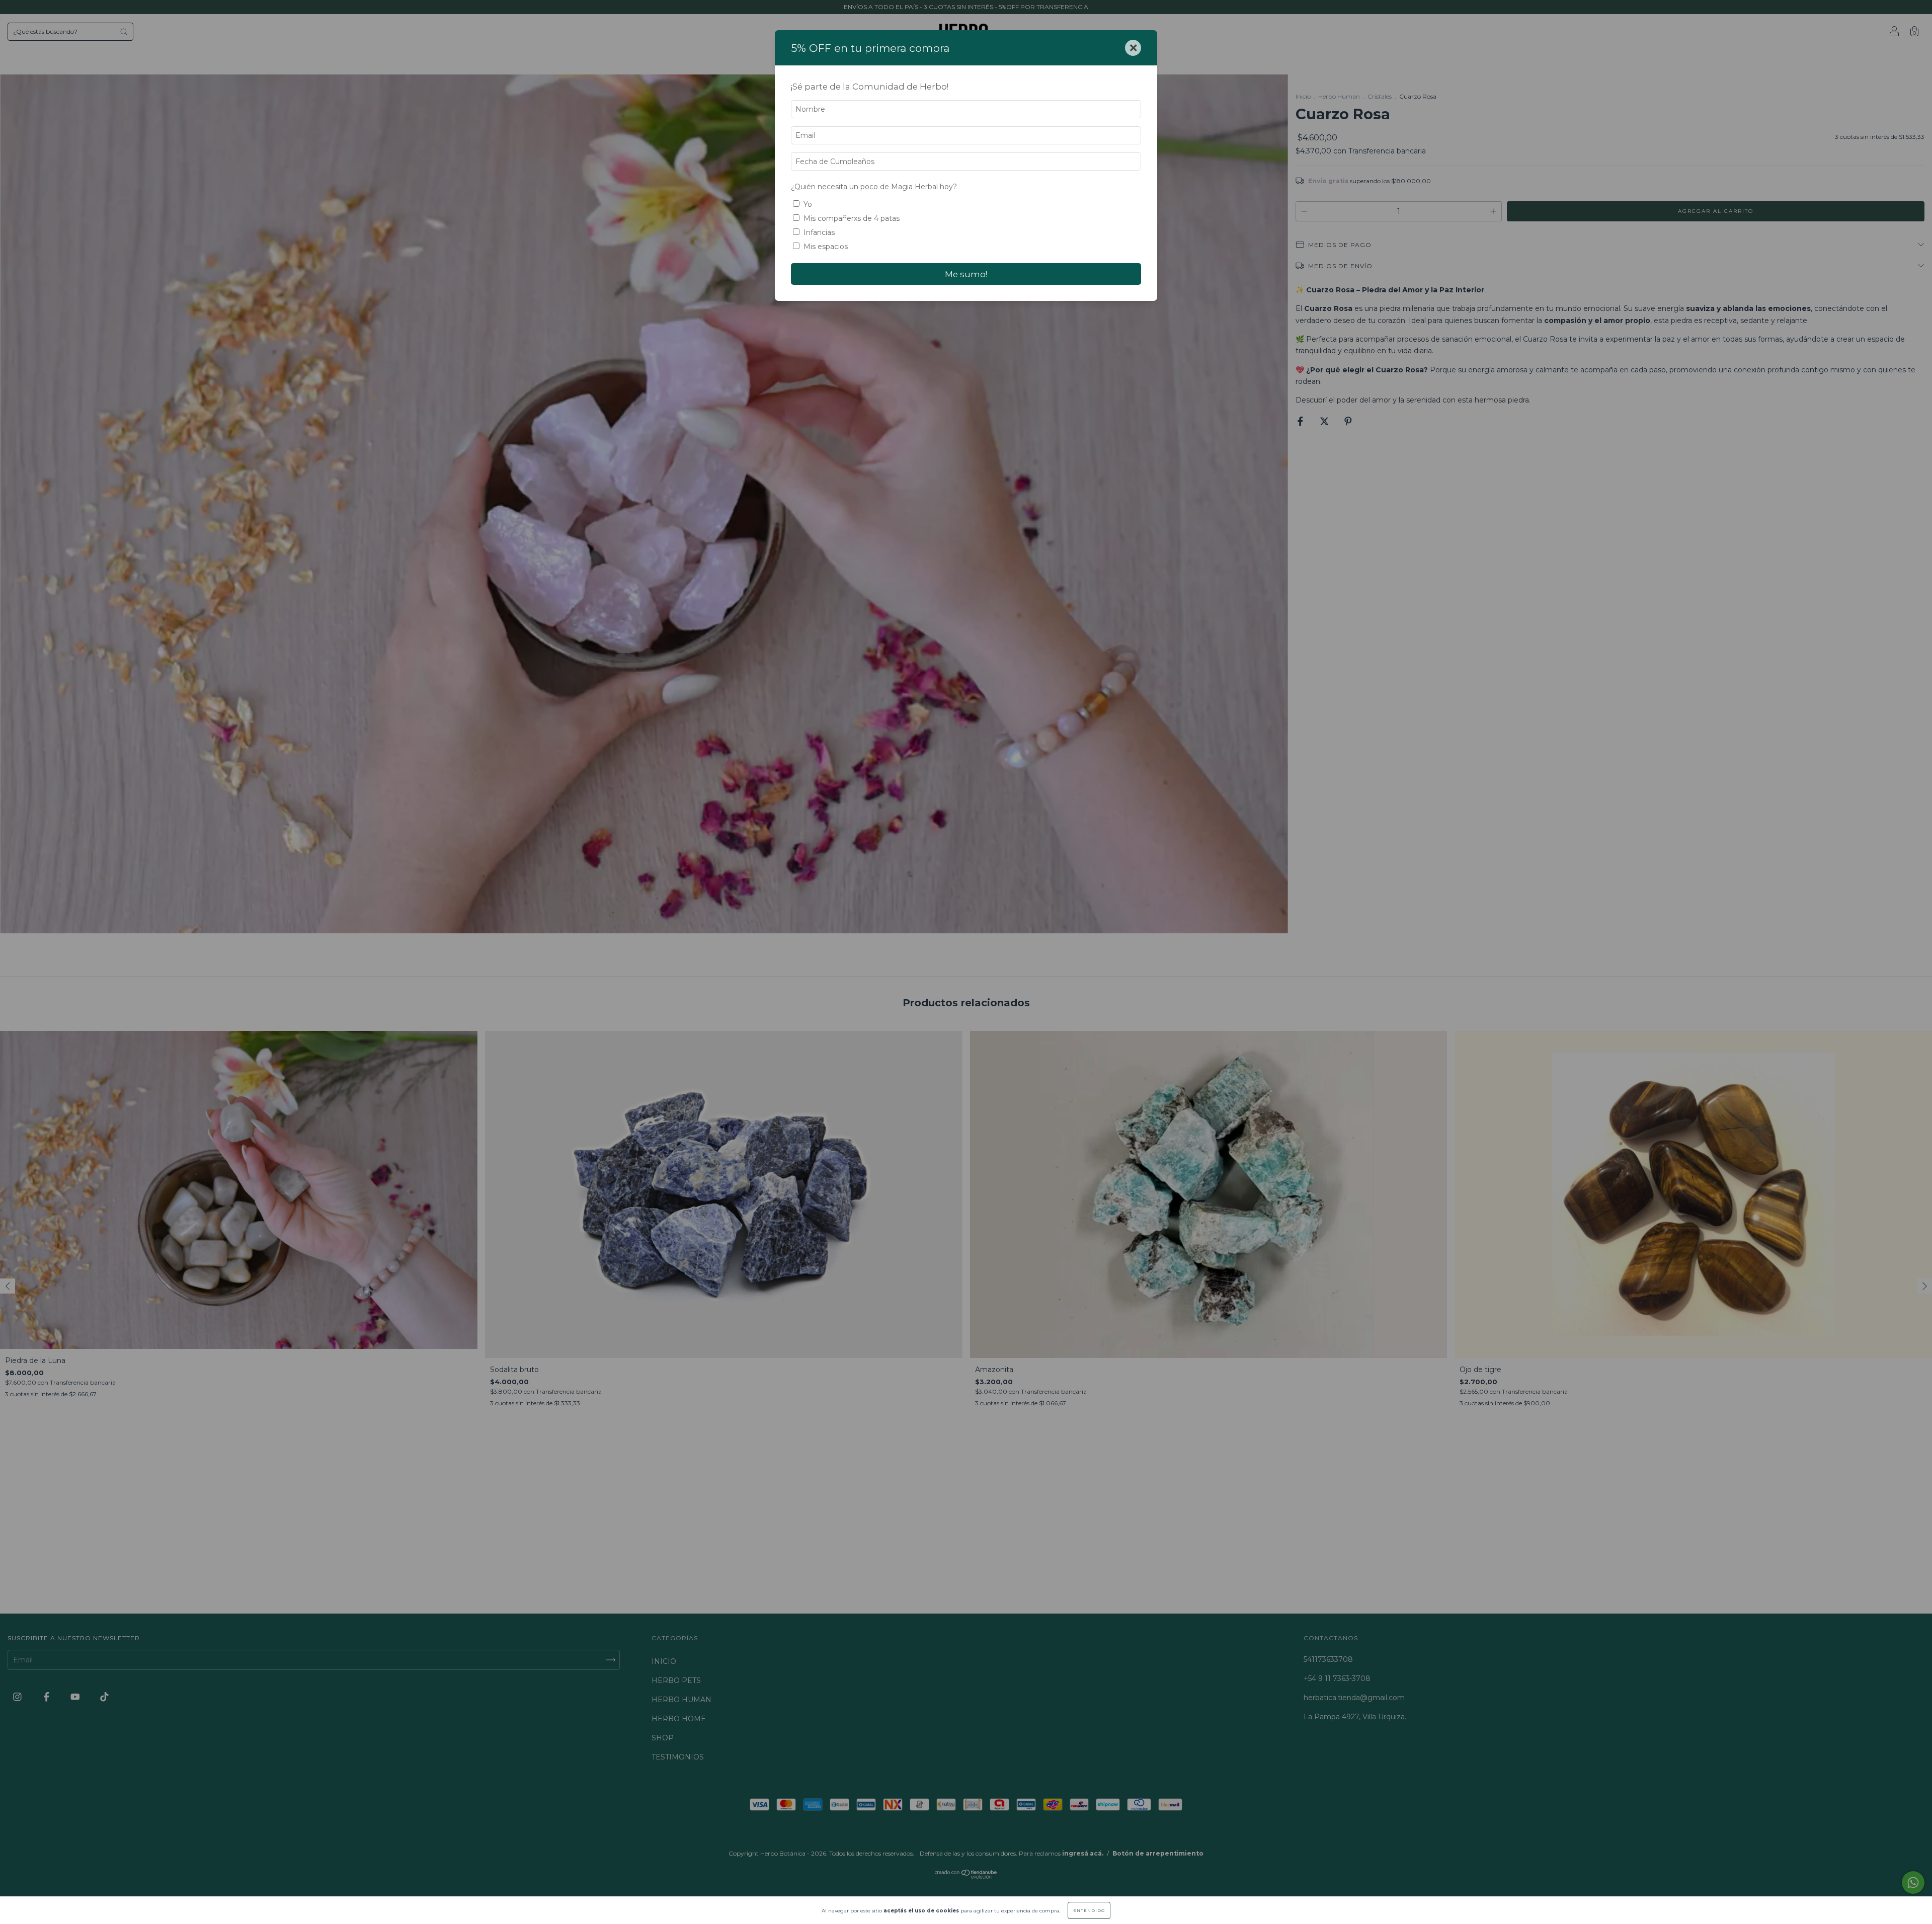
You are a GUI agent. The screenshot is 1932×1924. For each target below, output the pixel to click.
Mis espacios (826, 247)
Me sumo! (966, 274)
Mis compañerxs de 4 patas (852, 218)
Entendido (1089, 1910)
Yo (808, 204)
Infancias (819, 232)
